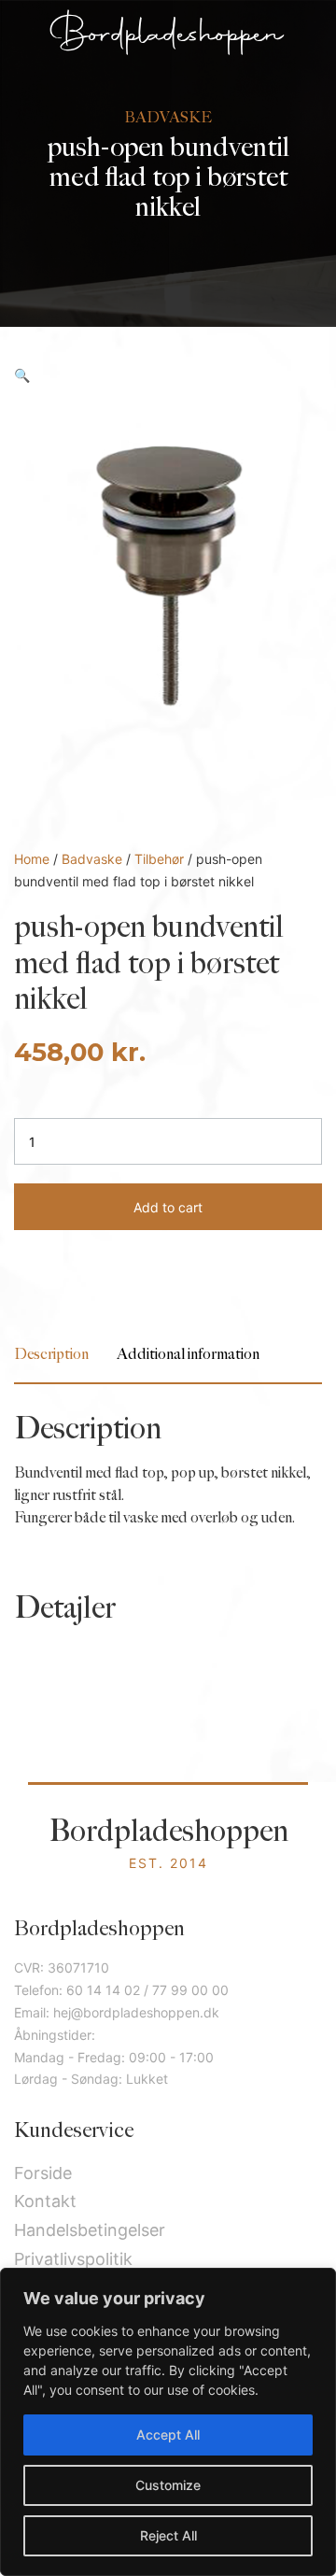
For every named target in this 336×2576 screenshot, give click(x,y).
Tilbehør (159, 859)
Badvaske (92, 859)
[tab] (51, 1355)
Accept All (168, 2434)
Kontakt (45, 2201)
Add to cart (168, 1207)
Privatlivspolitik (73, 2259)
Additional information (188, 1355)
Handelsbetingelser (90, 2230)
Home (32, 859)
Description (51, 1355)
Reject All (168, 2535)
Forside (43, 2173)
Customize (168, 2485)
